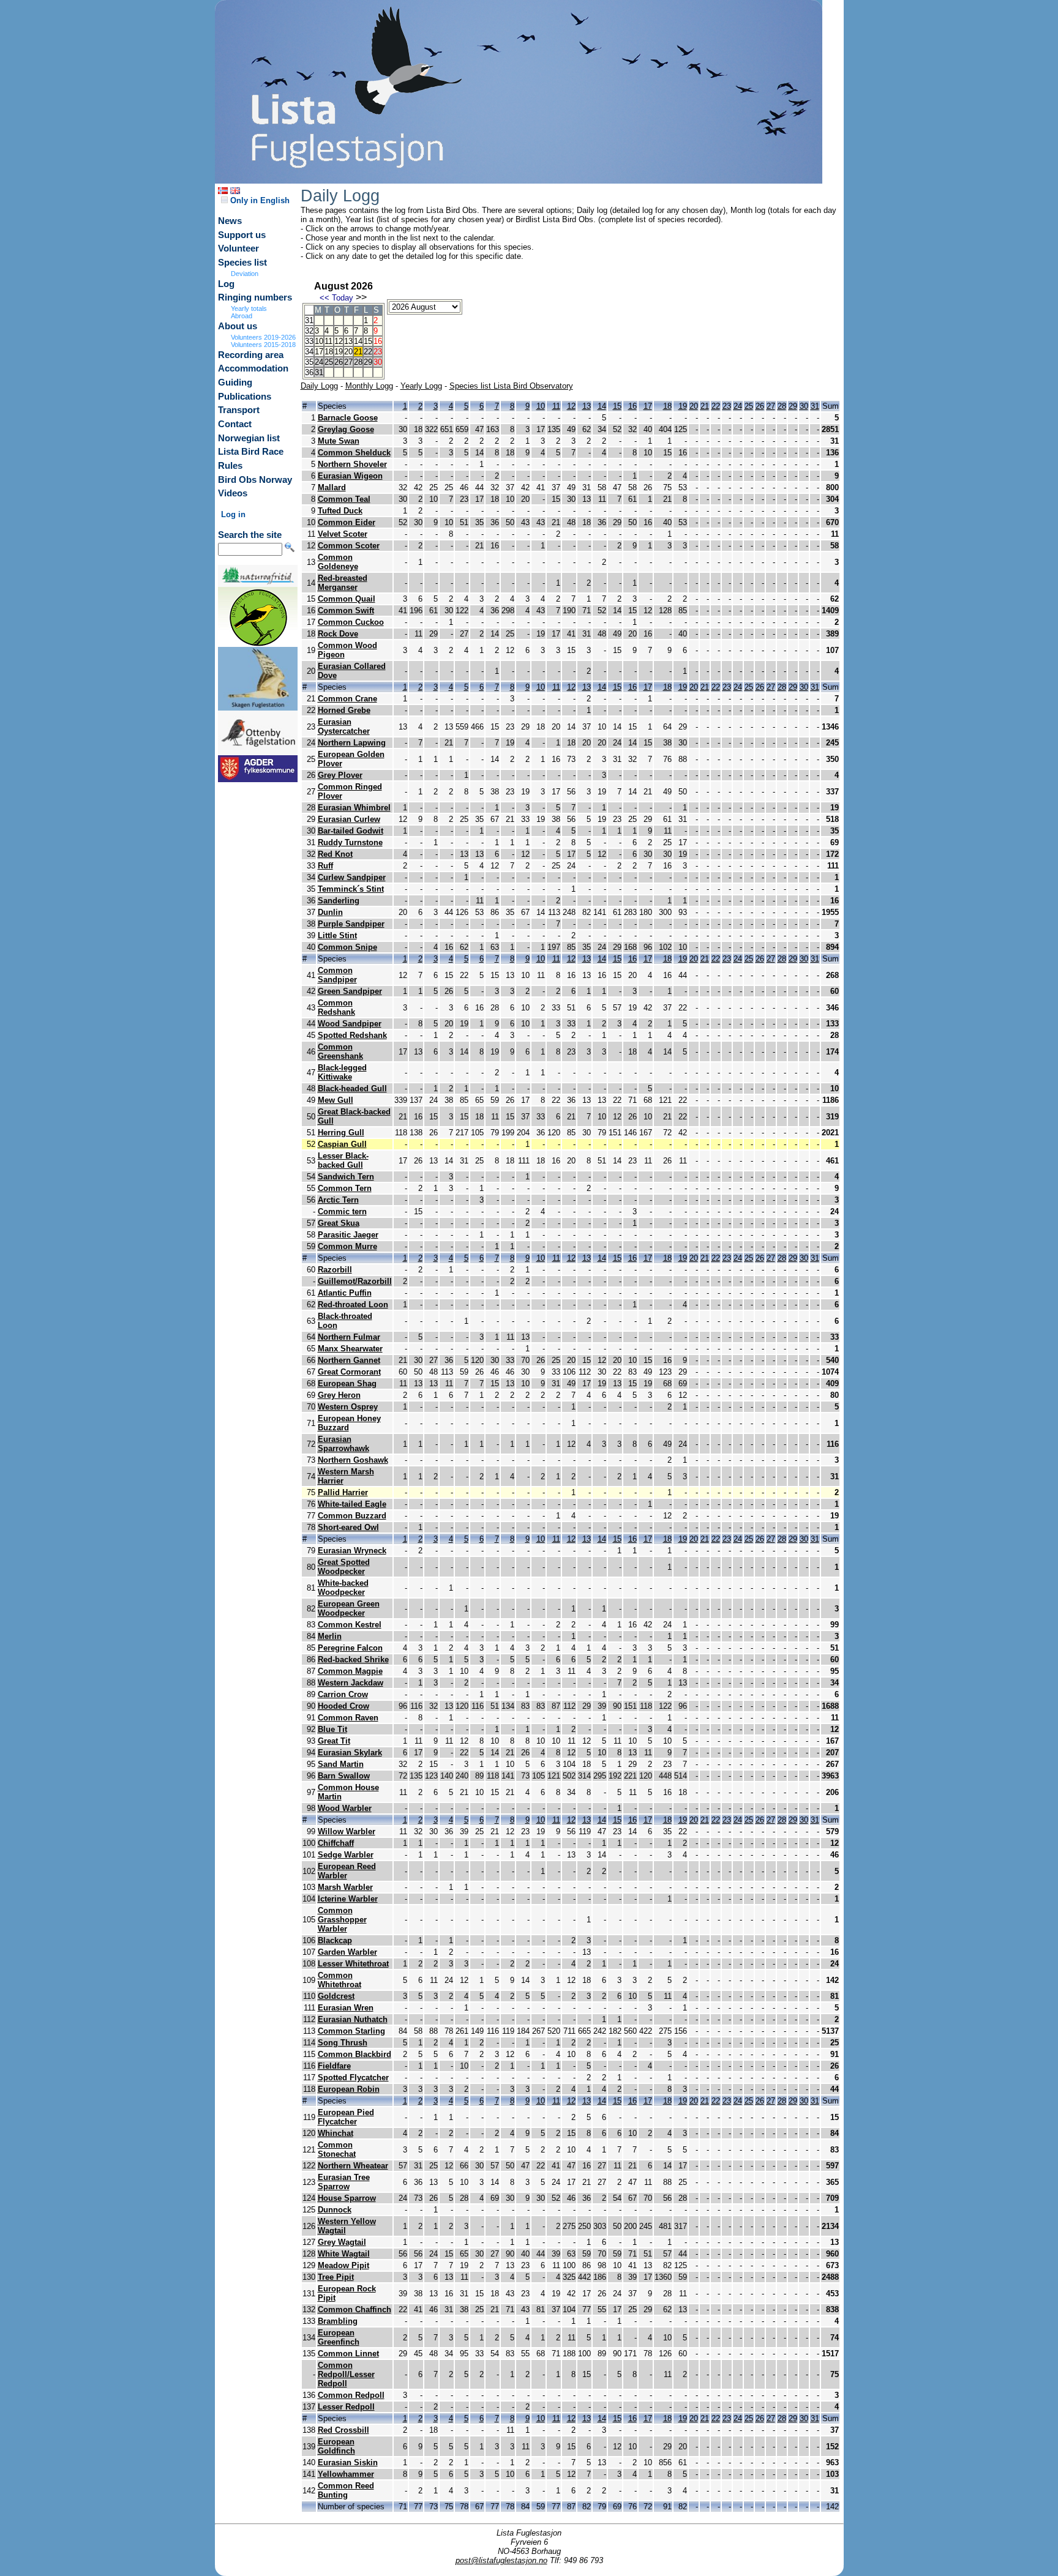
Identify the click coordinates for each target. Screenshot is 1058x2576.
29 (793, 406)
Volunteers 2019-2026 (263, 337)
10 (319, 341)
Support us (242, 235)
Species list (242, 263)
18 (329, 352)
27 (771, 406)
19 (339, 352)
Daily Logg (319, 386)
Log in (233, 514)
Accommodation (253, 368)
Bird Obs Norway (255, 480)
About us (238, 326)
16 (632, 406)
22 (716, 406)
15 (368, 341)
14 (358, 341)
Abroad (242, 316)
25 (749, 406)
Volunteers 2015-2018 (263, 345)
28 (782, 406)
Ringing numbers (255, 297)
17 (319, 352)
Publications (245, 397)
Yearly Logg (421, 386)
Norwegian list (249, 438)
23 (727, 406)
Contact (235, 424)
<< (325, 298)
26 (760, 406)
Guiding (235, 383)
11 (328, 341)
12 (339, 341)
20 (348, 352)
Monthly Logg (369, 386)
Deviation (245, 274)
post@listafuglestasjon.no (501, 2560)
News (230, 221)
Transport (239, 410)
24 (738, 406)
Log (226, 284)
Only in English (259, 200)
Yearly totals (249, 308)
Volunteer (238, 248)
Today (343, 298)
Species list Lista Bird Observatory (511, 386)
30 (804, 406)
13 (348, 341)
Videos (233, 493)
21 (358, 352)
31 (815, 406)
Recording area (251, 355)
